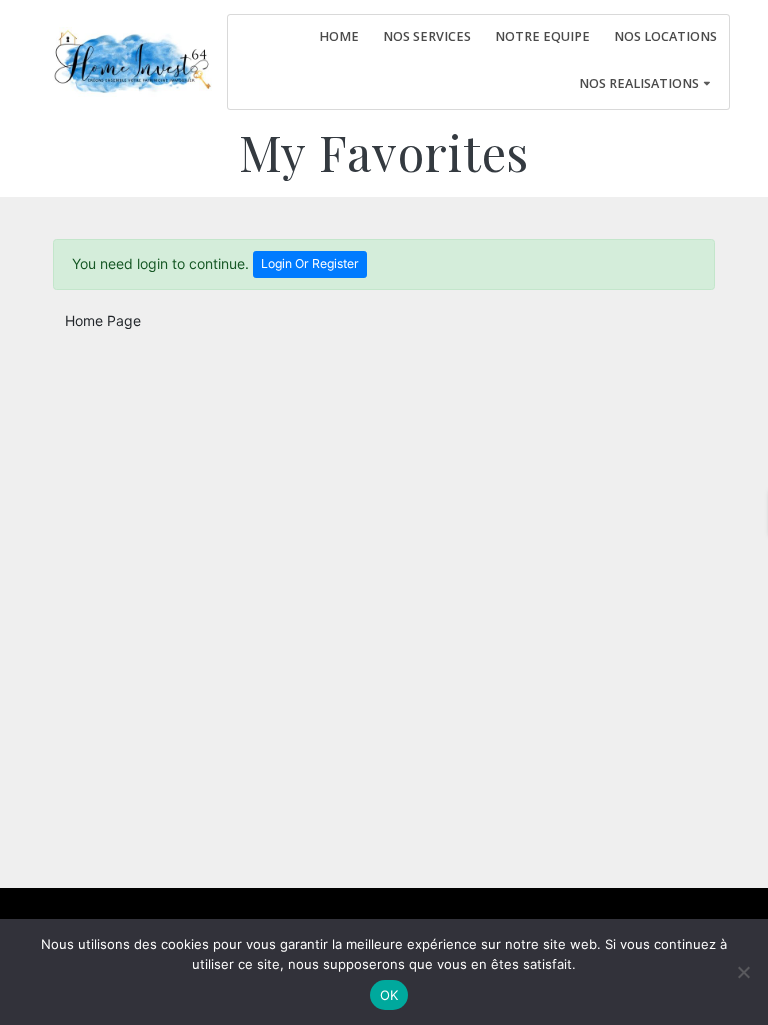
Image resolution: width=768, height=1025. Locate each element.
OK (389, 995)
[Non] (743, 972)
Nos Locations (665, 36)
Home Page (103, 320)
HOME (339, 36)
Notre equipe (542, 36)
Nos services (427, 36)
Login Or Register (310, 263)
